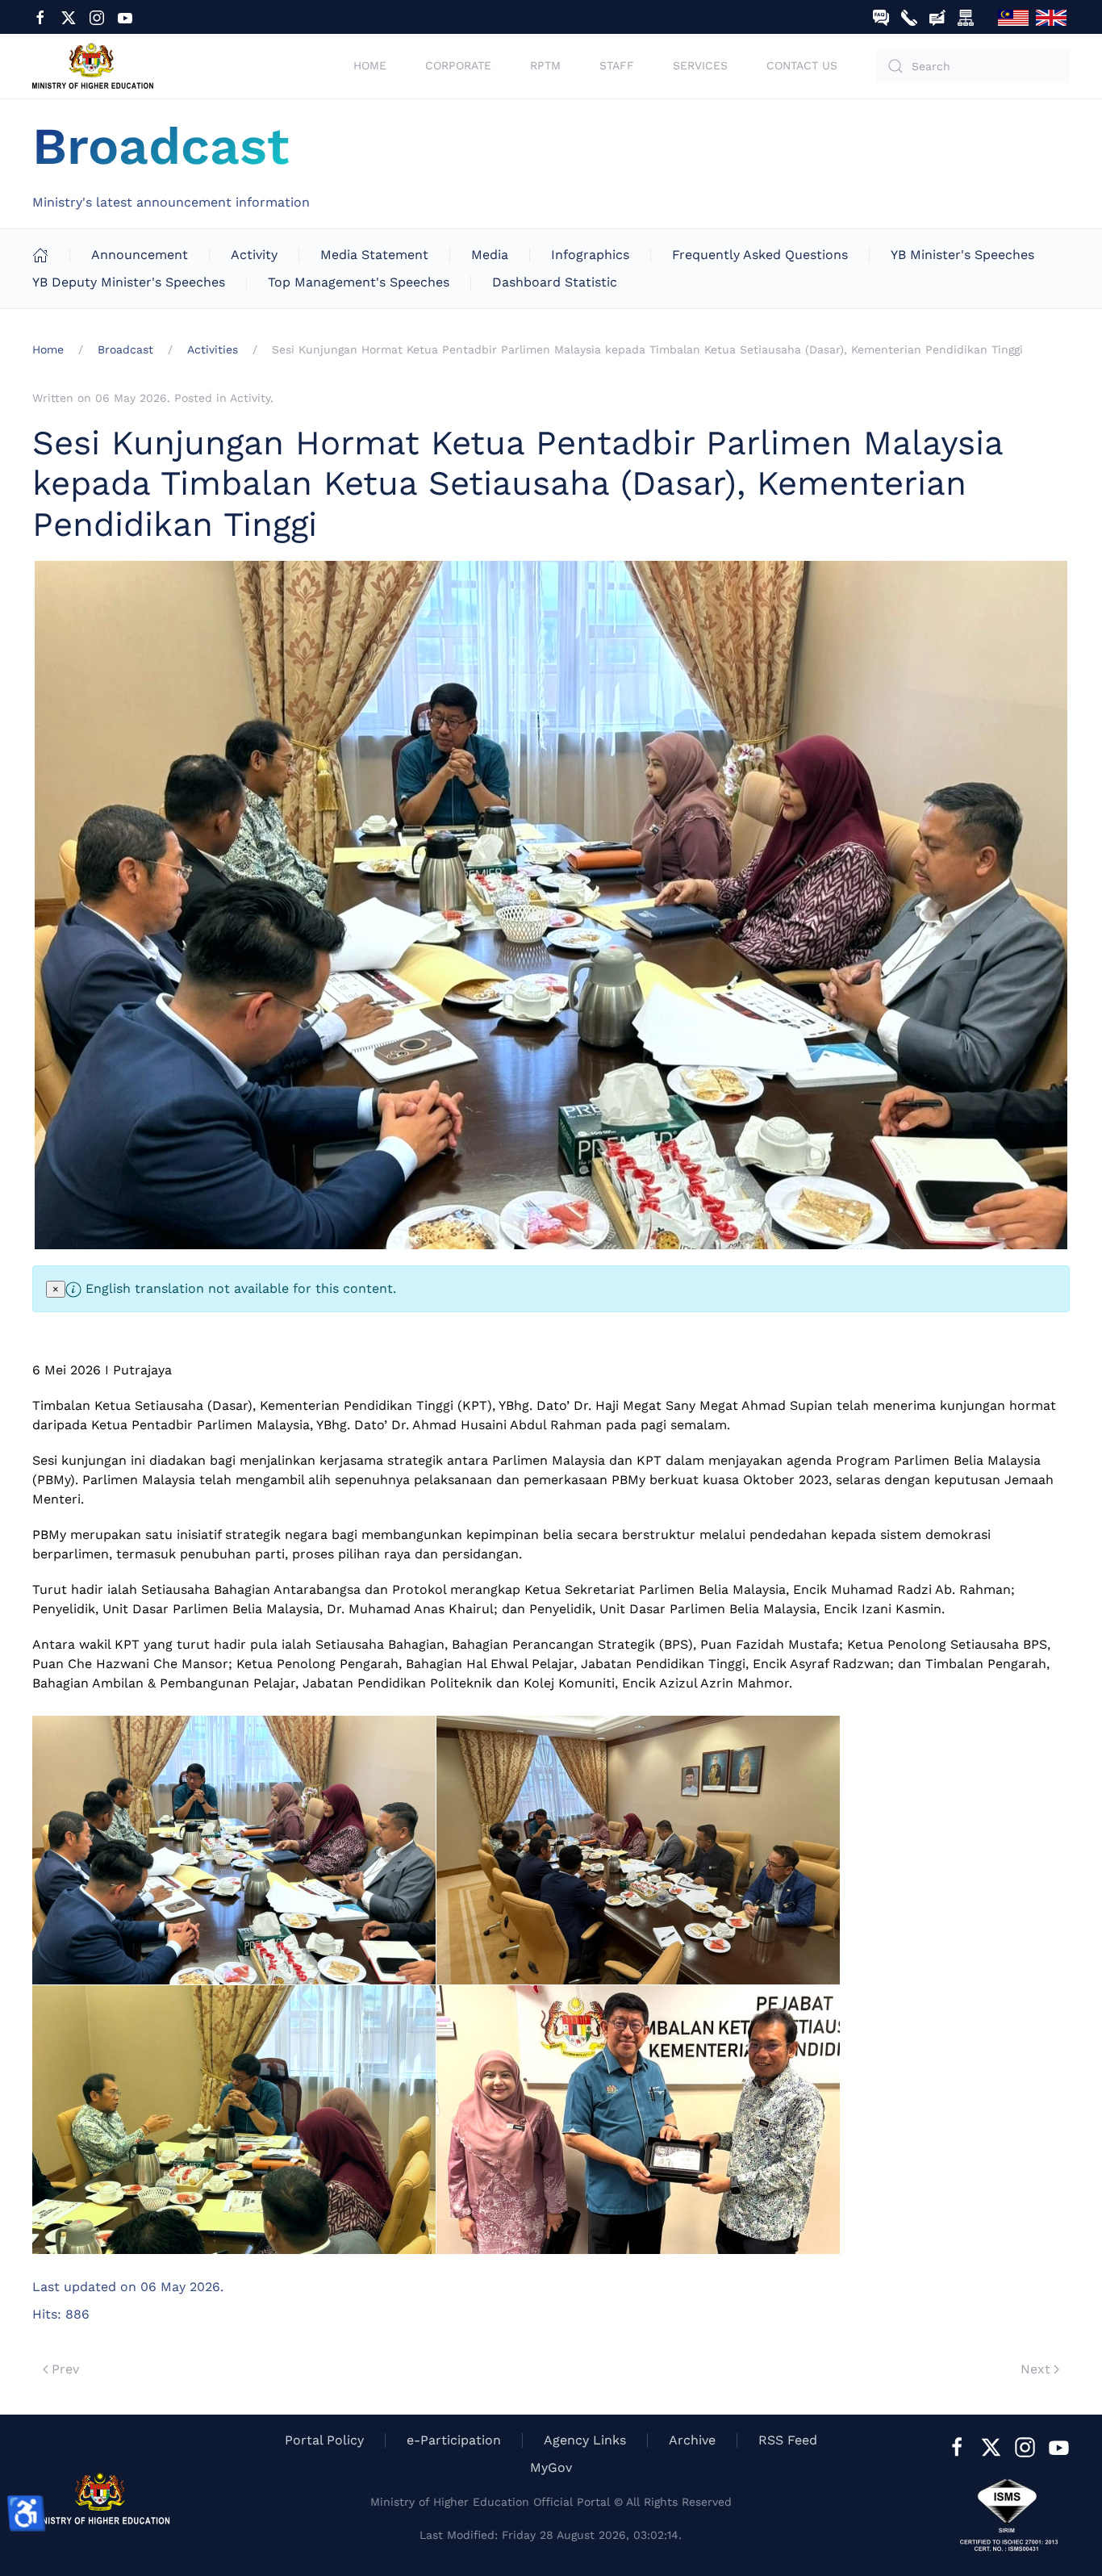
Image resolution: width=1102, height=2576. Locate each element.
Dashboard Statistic (555, 282)
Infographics (590, 255)
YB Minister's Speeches (962, 255)
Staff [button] (617, 65)
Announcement (140, 255)
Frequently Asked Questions (760, 255)
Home (370, 65)
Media (490, 255)
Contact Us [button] (802, 65)
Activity (254, 255)
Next (1035, 2369)
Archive (692, 2440)
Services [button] (700, 65)
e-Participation (454, 2440)
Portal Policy (324, 2440)
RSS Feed (788, 2440)
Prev (65, 2369)
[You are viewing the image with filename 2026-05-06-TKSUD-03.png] (234, 2120)
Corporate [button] (458, 65)
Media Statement (374, 255)
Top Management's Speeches (359, 282)
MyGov (551, 2467)
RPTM (545, 65)
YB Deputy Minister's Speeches (129, 282)
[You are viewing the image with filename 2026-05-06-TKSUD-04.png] (638, 2120)
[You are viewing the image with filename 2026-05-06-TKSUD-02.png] (638, 1850)
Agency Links (585, 2440)
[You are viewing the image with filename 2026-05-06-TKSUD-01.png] (234, 1850)
